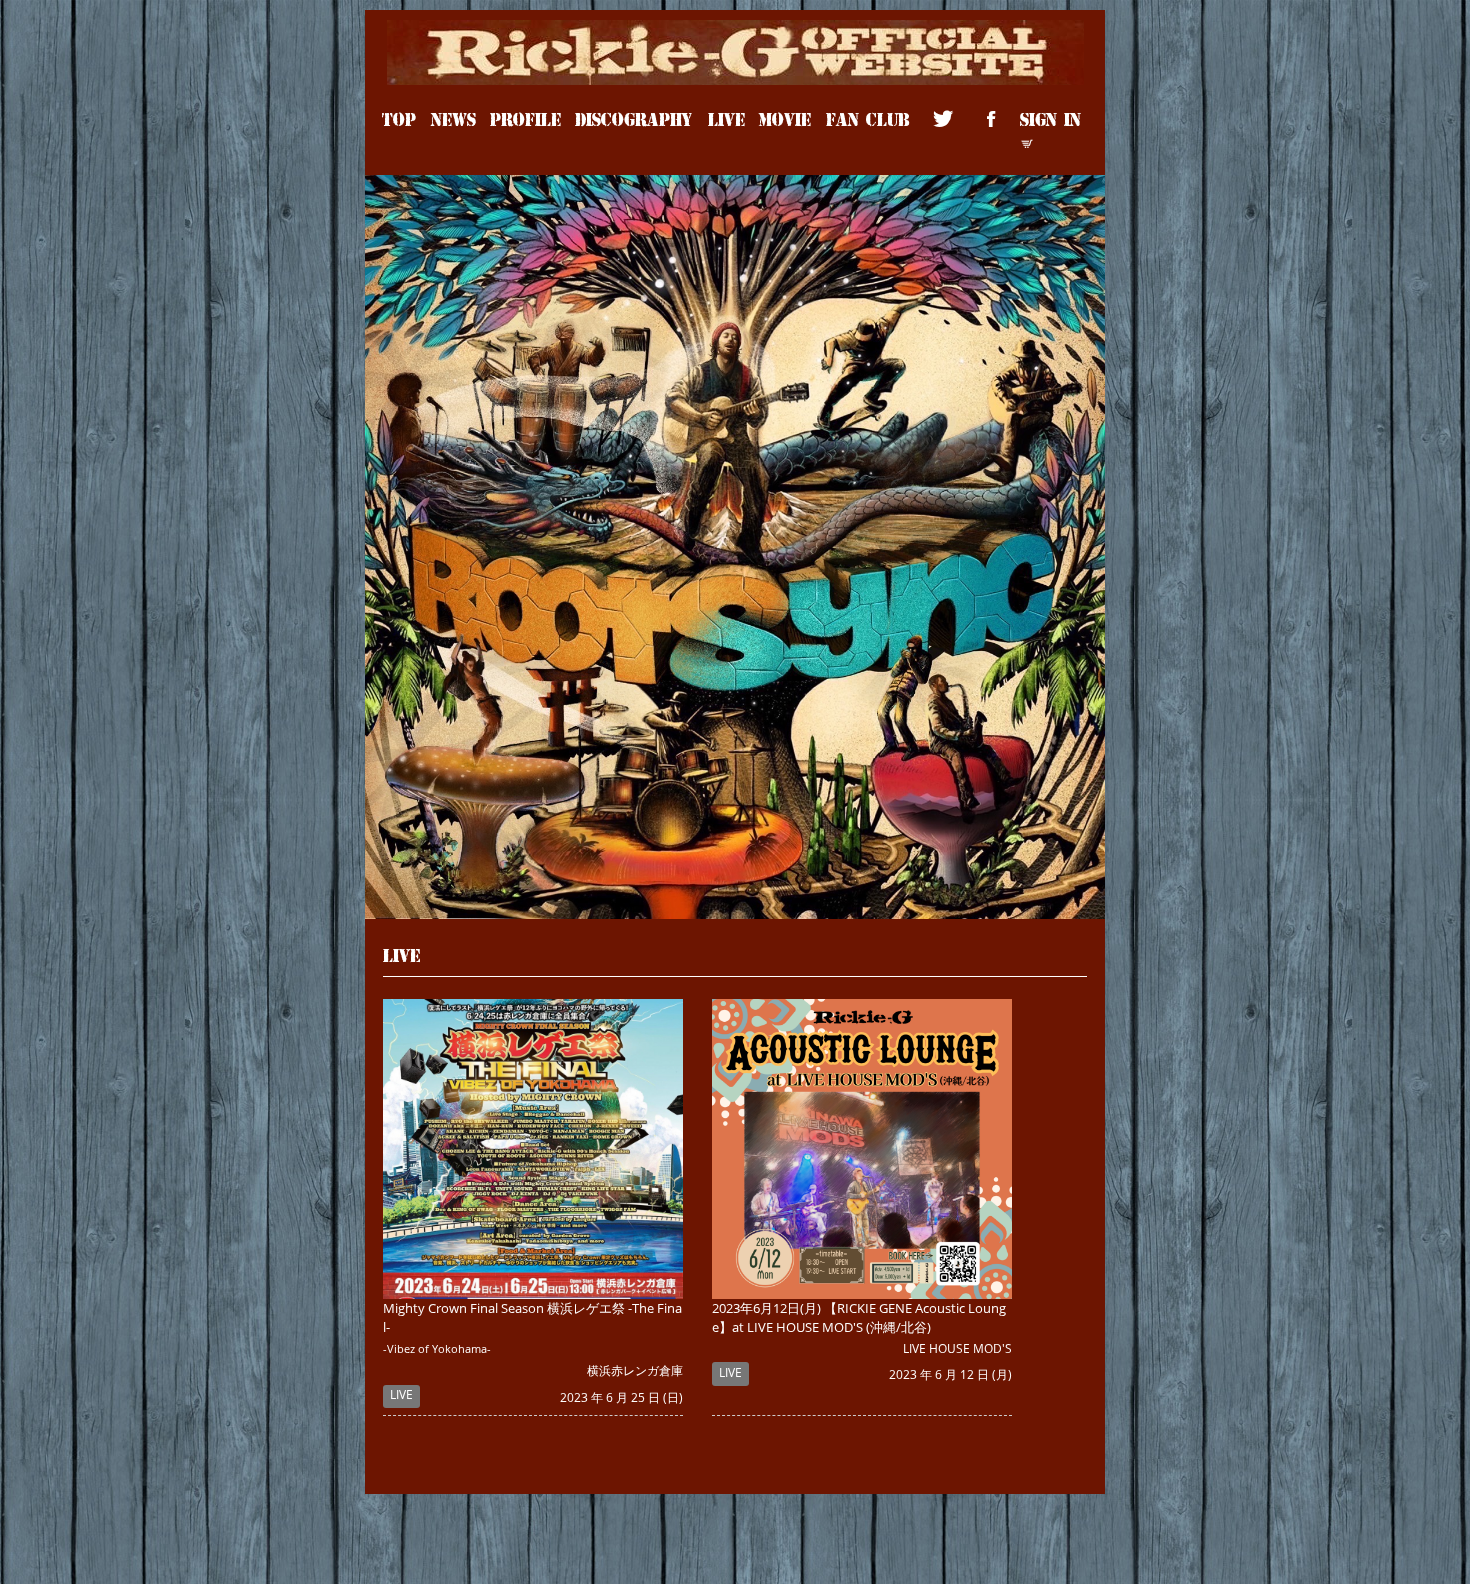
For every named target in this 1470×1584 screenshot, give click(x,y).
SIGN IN (1050, 118)
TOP (399, 118)
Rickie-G (735, 31)
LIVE (726, 118)
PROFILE (525, 118)
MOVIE (785, 118)
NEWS (453, 118)
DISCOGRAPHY (634, 118)
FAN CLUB (867, 118)
